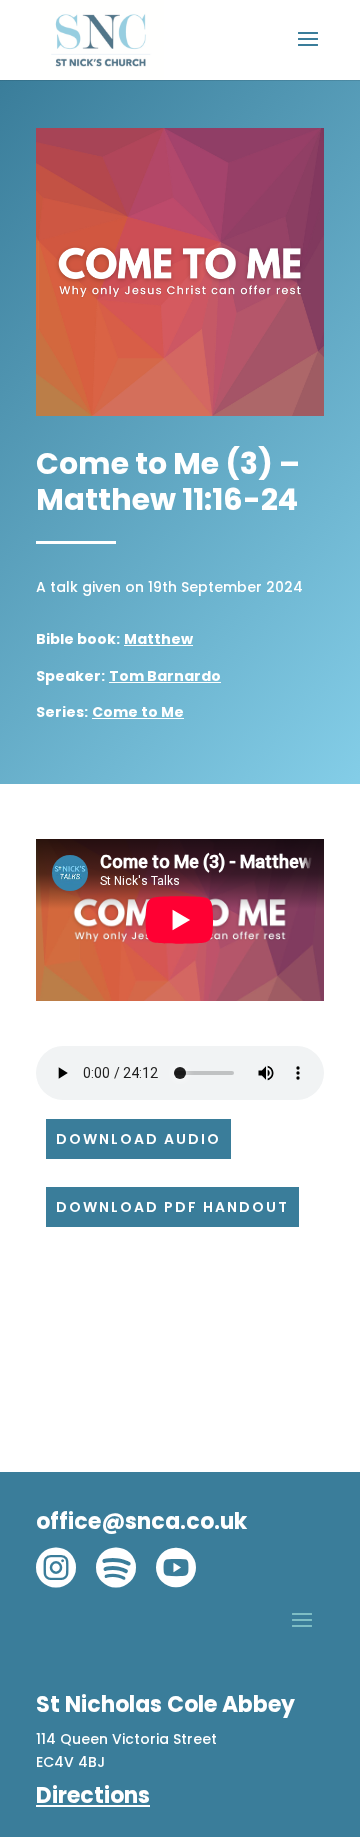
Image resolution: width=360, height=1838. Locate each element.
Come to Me (138, 712)
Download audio (138, 1139)
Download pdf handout (172, 1207)
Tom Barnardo (165, 676)
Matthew (158, 639)
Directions (93, 1795)
